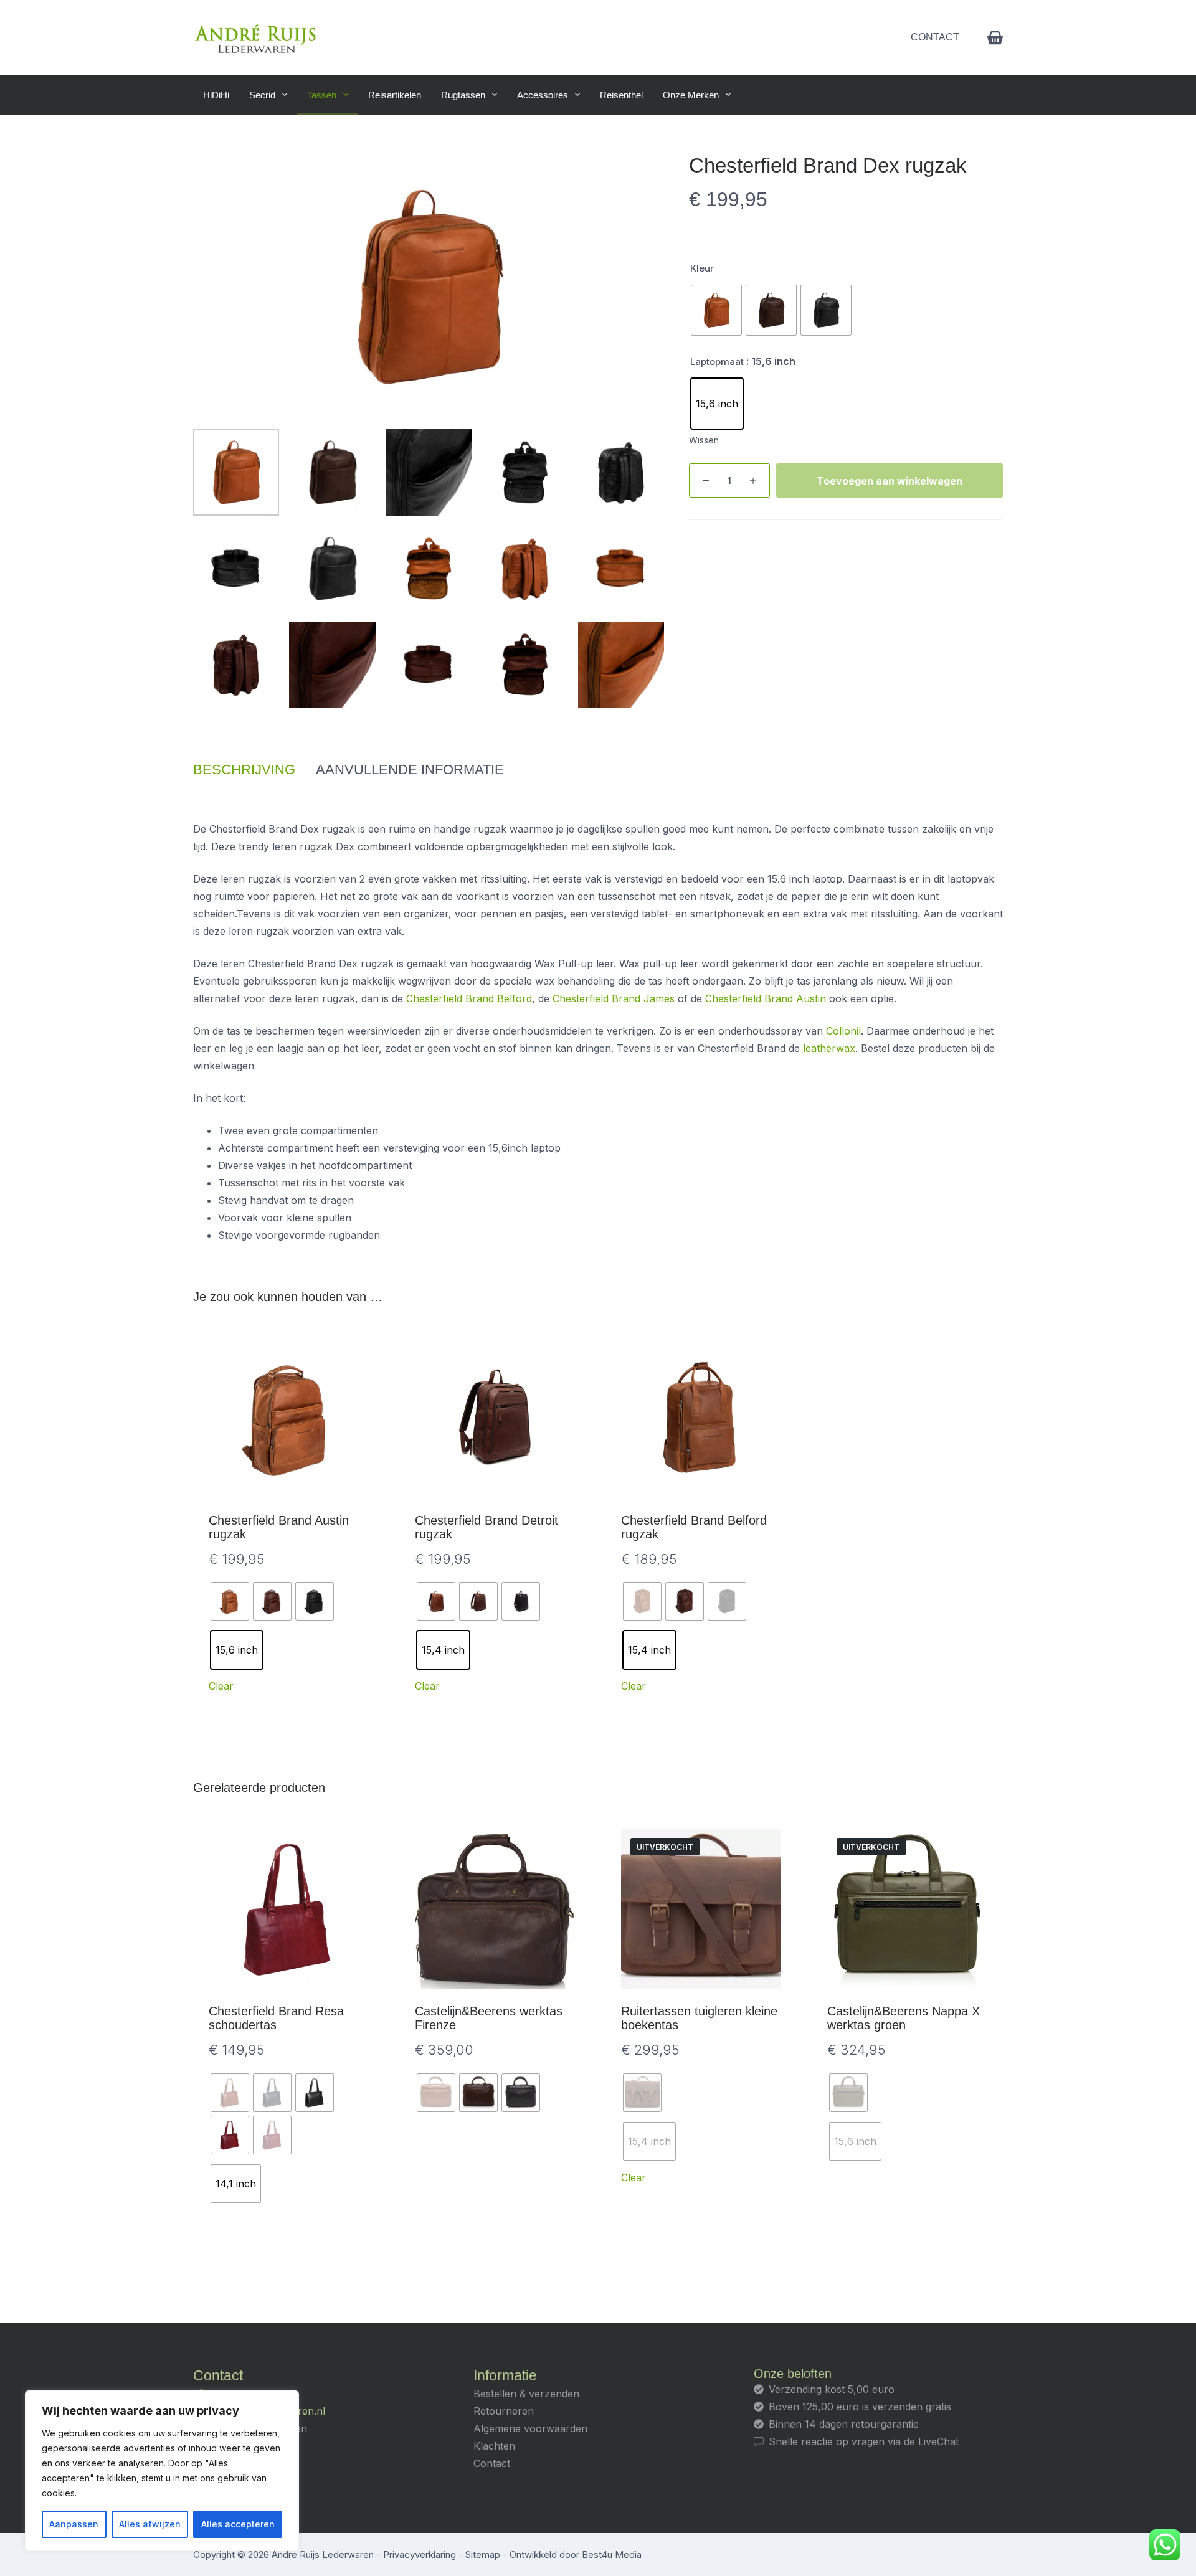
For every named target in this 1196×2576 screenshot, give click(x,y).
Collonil (843, 1031)
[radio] (716, 310)
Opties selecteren (289, 1713)
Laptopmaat (717, 362)
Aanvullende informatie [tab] (410, 769)
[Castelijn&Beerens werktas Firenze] (495, 1909)
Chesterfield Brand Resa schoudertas (276, 2018)
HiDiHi (216, 95)
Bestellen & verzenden (526, 2394)
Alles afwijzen (150, 2524)
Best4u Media (612, 2555)
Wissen (704, 440)
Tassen (322, 95)
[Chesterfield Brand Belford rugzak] (701, 1418)
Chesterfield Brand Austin (766, 998)
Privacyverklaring (420, 2555)
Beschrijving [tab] (244, 769)
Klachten (494, 2446)
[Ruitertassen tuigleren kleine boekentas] (701, 1909)
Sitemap (483, 2555)
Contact (935, 37)
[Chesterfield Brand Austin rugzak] (289, 1418)
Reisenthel (621, 95)
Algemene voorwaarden (530, 2428)
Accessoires (543, 95)
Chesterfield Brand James (614, 998)
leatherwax (829, 1048)
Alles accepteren (238, 2524)
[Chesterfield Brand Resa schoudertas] (289, 1909)
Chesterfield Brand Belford (469, 998)
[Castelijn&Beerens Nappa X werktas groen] (907, 1909)
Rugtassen (463, 95)
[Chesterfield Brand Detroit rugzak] (495, 1418)
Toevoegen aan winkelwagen (890, 481)
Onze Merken (691, 95)
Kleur (702, 268)
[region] (162, 2471)
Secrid (262, 95)
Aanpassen (74, 2524)
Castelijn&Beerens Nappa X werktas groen (904, 2018)
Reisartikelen (395, 95)
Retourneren (504, 2411)
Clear (221, 1686)
